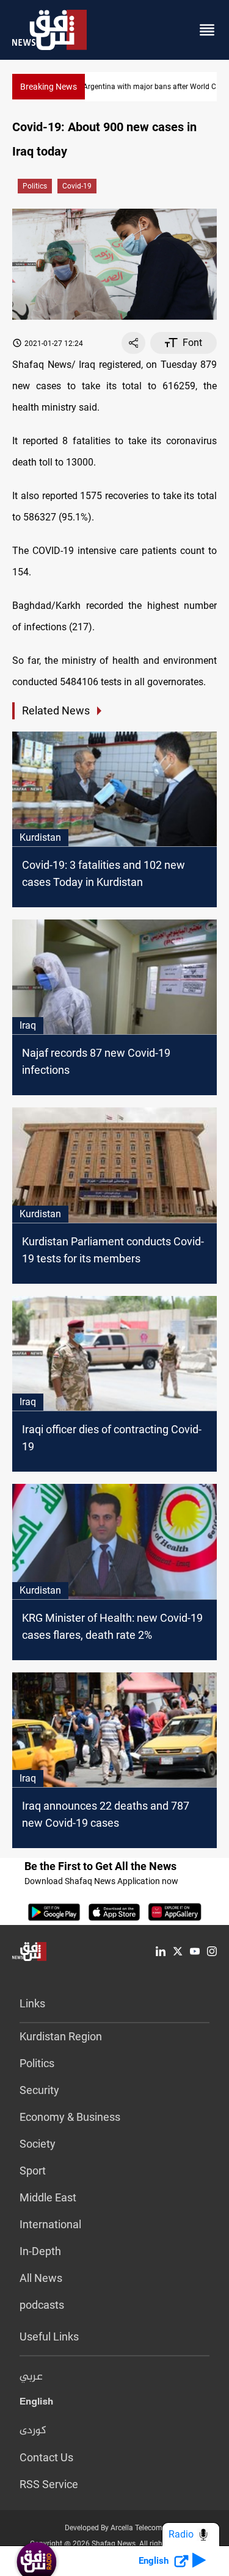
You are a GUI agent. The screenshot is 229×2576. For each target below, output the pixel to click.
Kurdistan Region (61, 2036)
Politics (35, 186)
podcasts (42, 2305)
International (50, 2224)
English (36, 2404)
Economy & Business (70, 2117)
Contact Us (46, 2457)
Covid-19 (77, 186)
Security (39, 2090)
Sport (33, 2171)
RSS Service (49, 2484)
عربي (31, 2377)
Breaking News (49, 87)
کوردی (33, 2431)
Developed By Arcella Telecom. (114, 2528)
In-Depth (40, 2251)
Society (38, 2144)
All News (41, 2278)
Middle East (48, 2197)
